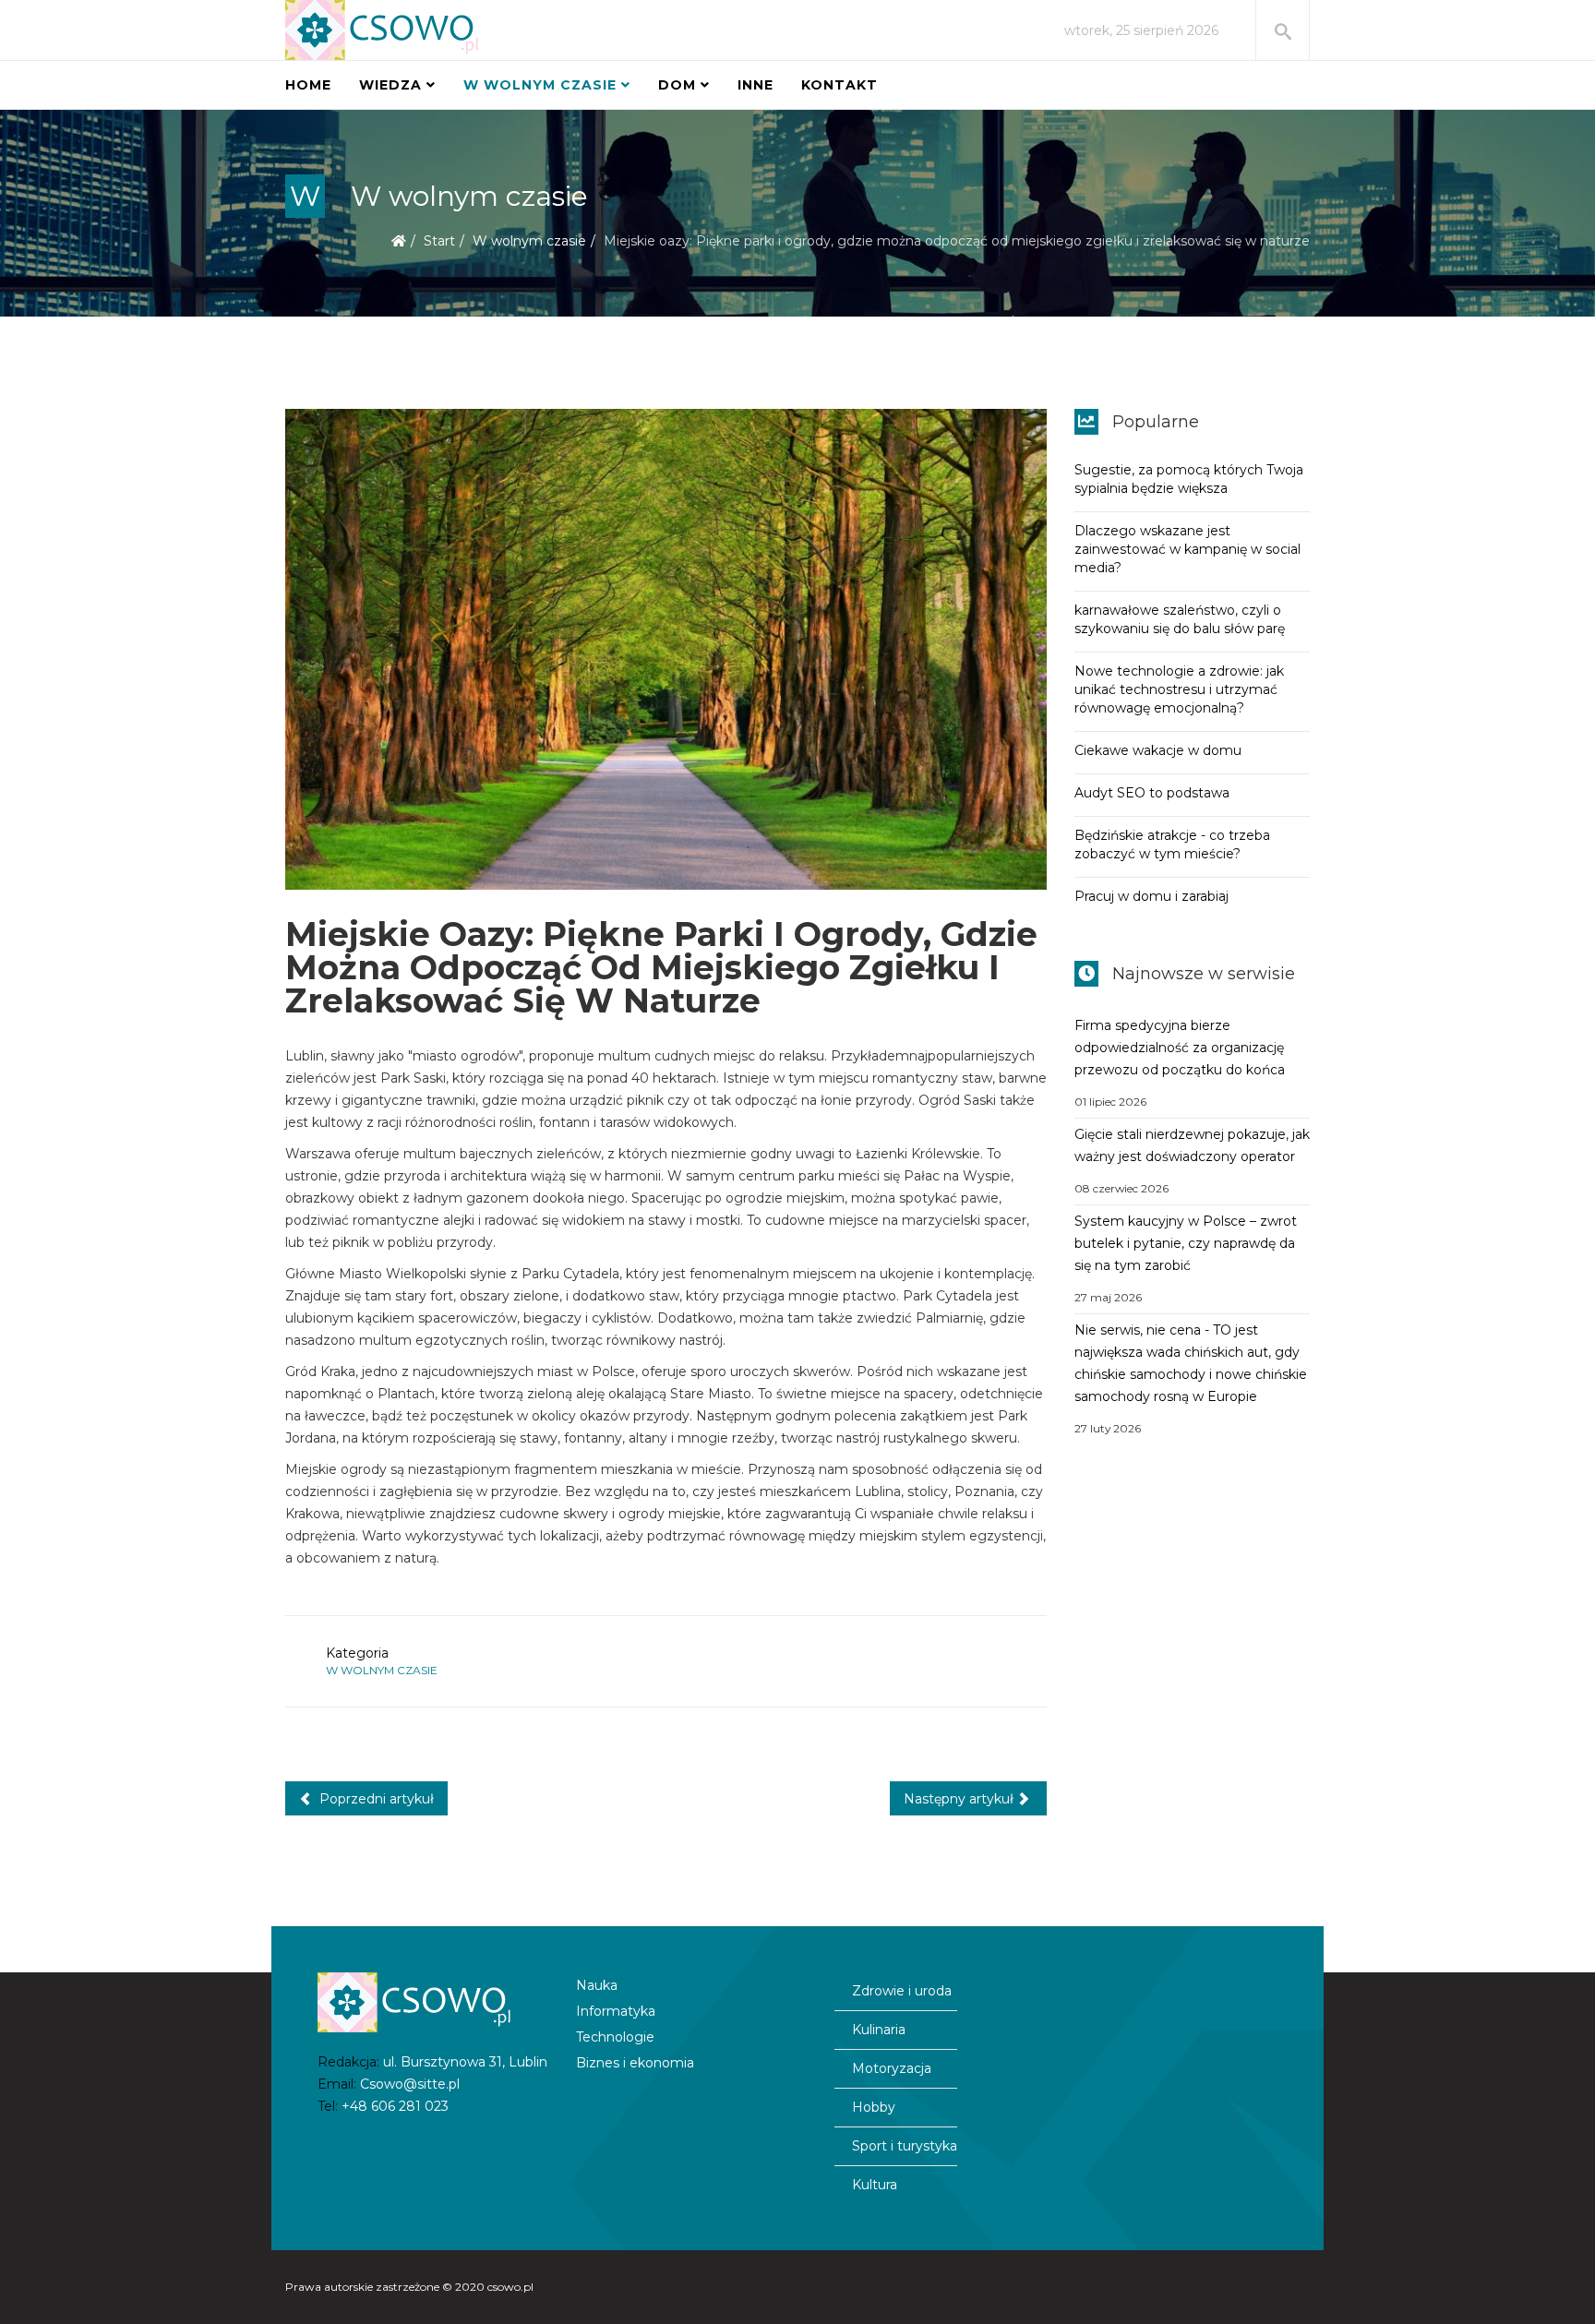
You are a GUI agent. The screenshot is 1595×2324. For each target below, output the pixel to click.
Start (439, 241)
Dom (677, 85)
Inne (756, 85)
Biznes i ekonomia (635, 2063)
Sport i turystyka (905, 2146)
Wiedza (390, 85)
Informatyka (616, 2011)
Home (308, 85)
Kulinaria (879, 2030)
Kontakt (839, 85)
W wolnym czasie (540, 85)
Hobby (874, 2107)
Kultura (875, 2185)
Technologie (615, 2037)
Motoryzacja (892, 2068)
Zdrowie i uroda (902, 1991)
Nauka (597, 1985)
